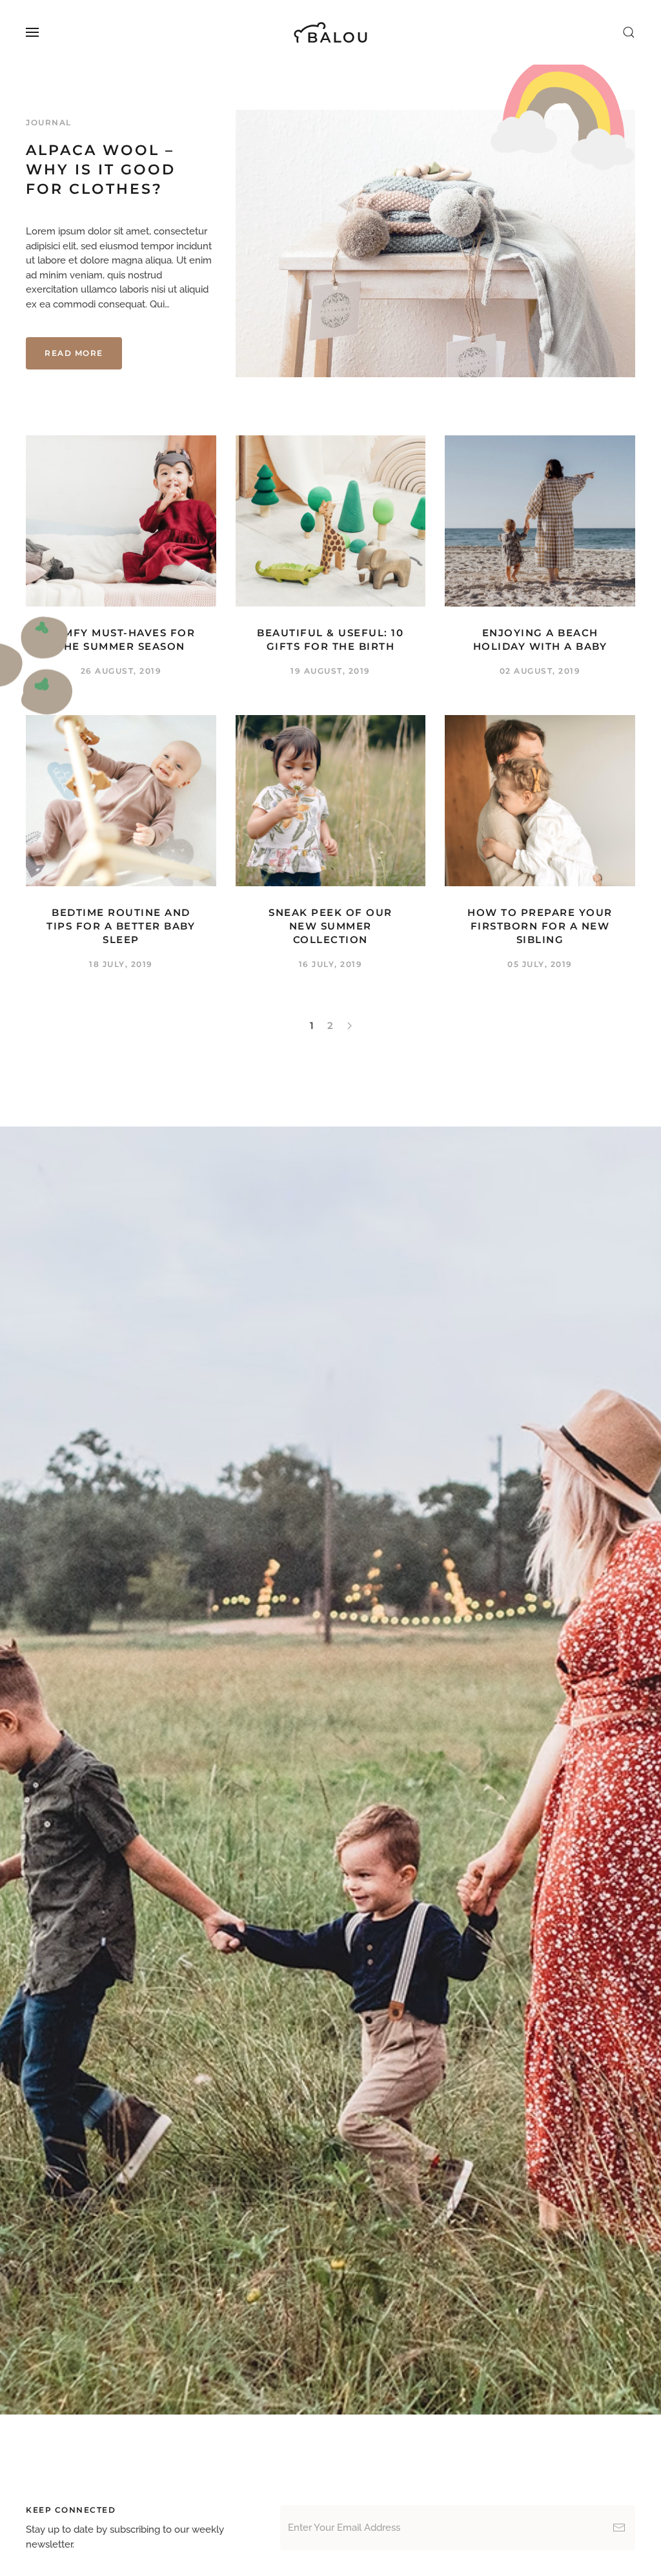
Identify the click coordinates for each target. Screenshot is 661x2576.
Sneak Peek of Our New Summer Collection (330, 926)
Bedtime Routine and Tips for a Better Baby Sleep (121, 926)
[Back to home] (331, 32)
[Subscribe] (619, 2528)
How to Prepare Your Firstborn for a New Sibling (540, 926)
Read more (74, 353)
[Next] (350, 1026)
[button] (32, 32)
